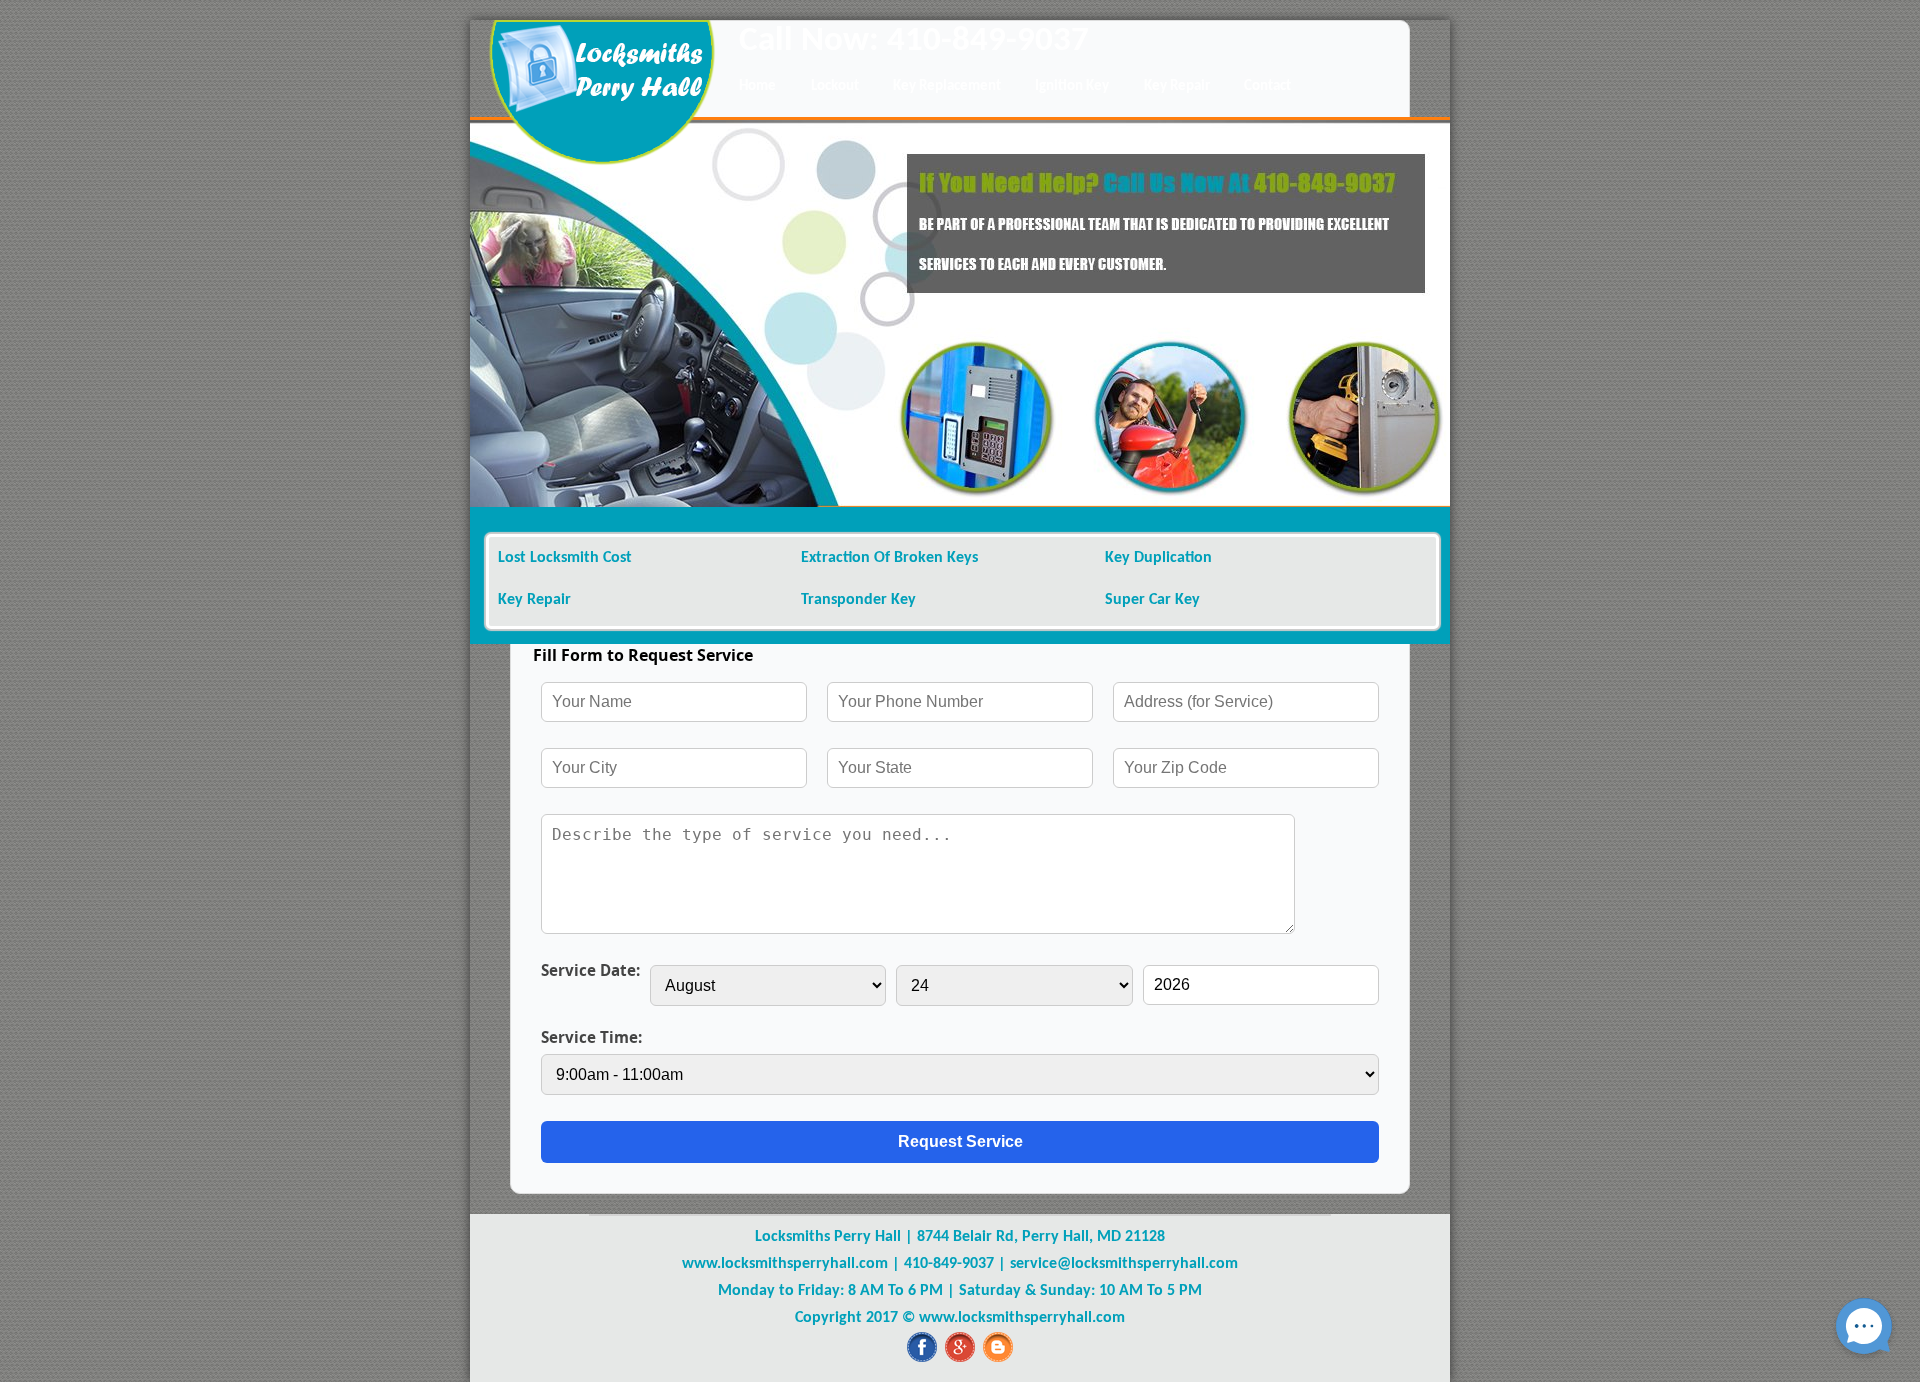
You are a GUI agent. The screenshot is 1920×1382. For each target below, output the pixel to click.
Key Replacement (947, 86)
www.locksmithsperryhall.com (785, 1264)
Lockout (835, 86)
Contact (1267, 86)
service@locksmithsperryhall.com (1124, 1264)
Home (757, 86)
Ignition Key (1072, 86)
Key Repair (1177, 86)
